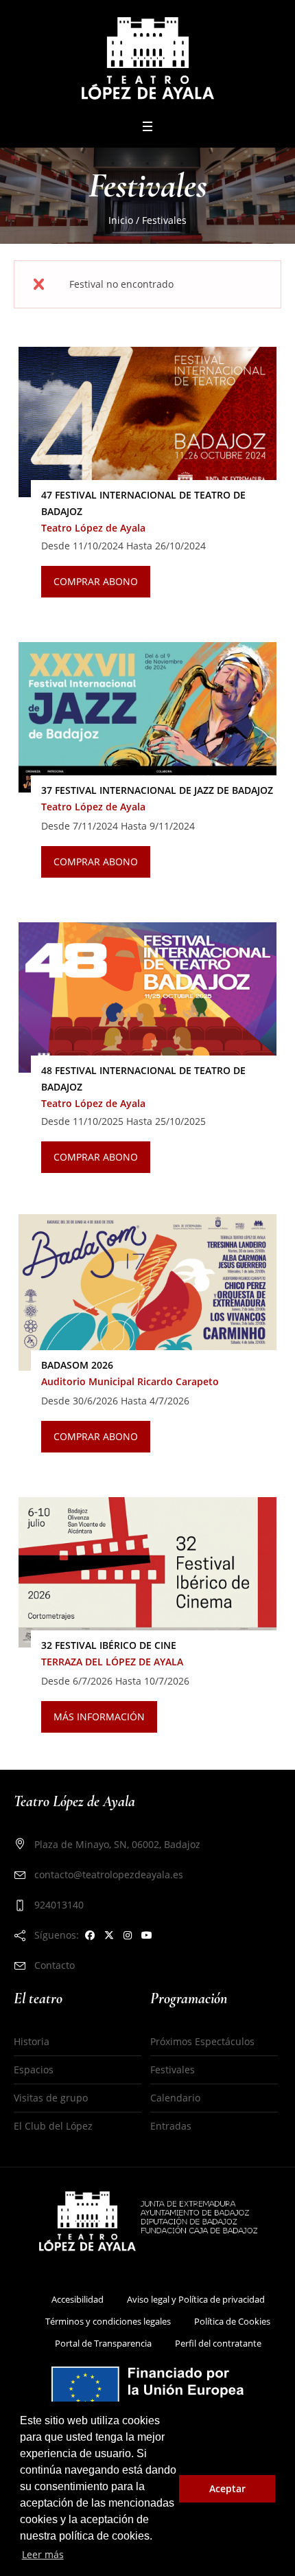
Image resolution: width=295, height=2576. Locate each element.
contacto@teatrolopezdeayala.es (109, 1874)
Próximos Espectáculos (202, 2041)
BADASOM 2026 (77, 1365)
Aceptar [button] (227, 2488)
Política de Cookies (232, 2321)
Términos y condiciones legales (108, 2321)
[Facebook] (90, 1935)
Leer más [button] (43, 2554)
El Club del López (53, 2126)
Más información (99, 1717)
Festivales (173, 2070)
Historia (32, 2041)
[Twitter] (109, 1935)
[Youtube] (147, 1935)
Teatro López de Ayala (93, 528)
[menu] (147, 126)
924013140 (59, 1905)
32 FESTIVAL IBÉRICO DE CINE (109, 1645)
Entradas (171, 2126)
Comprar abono (96, 581)
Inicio (121, 220)
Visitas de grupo (51, 2098)
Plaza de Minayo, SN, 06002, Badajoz (117, 1844)
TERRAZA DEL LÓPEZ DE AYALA (112, 1662)
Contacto (55, 1965)
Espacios (34, 2070)
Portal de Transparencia (103, 2343)
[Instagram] (128, 1935)
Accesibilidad (78, 2299)
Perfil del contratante (218, 2343)
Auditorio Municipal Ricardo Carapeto (130, 1381)
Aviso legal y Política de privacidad (196, 2299)
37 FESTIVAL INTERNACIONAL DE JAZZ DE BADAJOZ (157, 790)
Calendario (175, 2098)
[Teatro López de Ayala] (148, 58)
